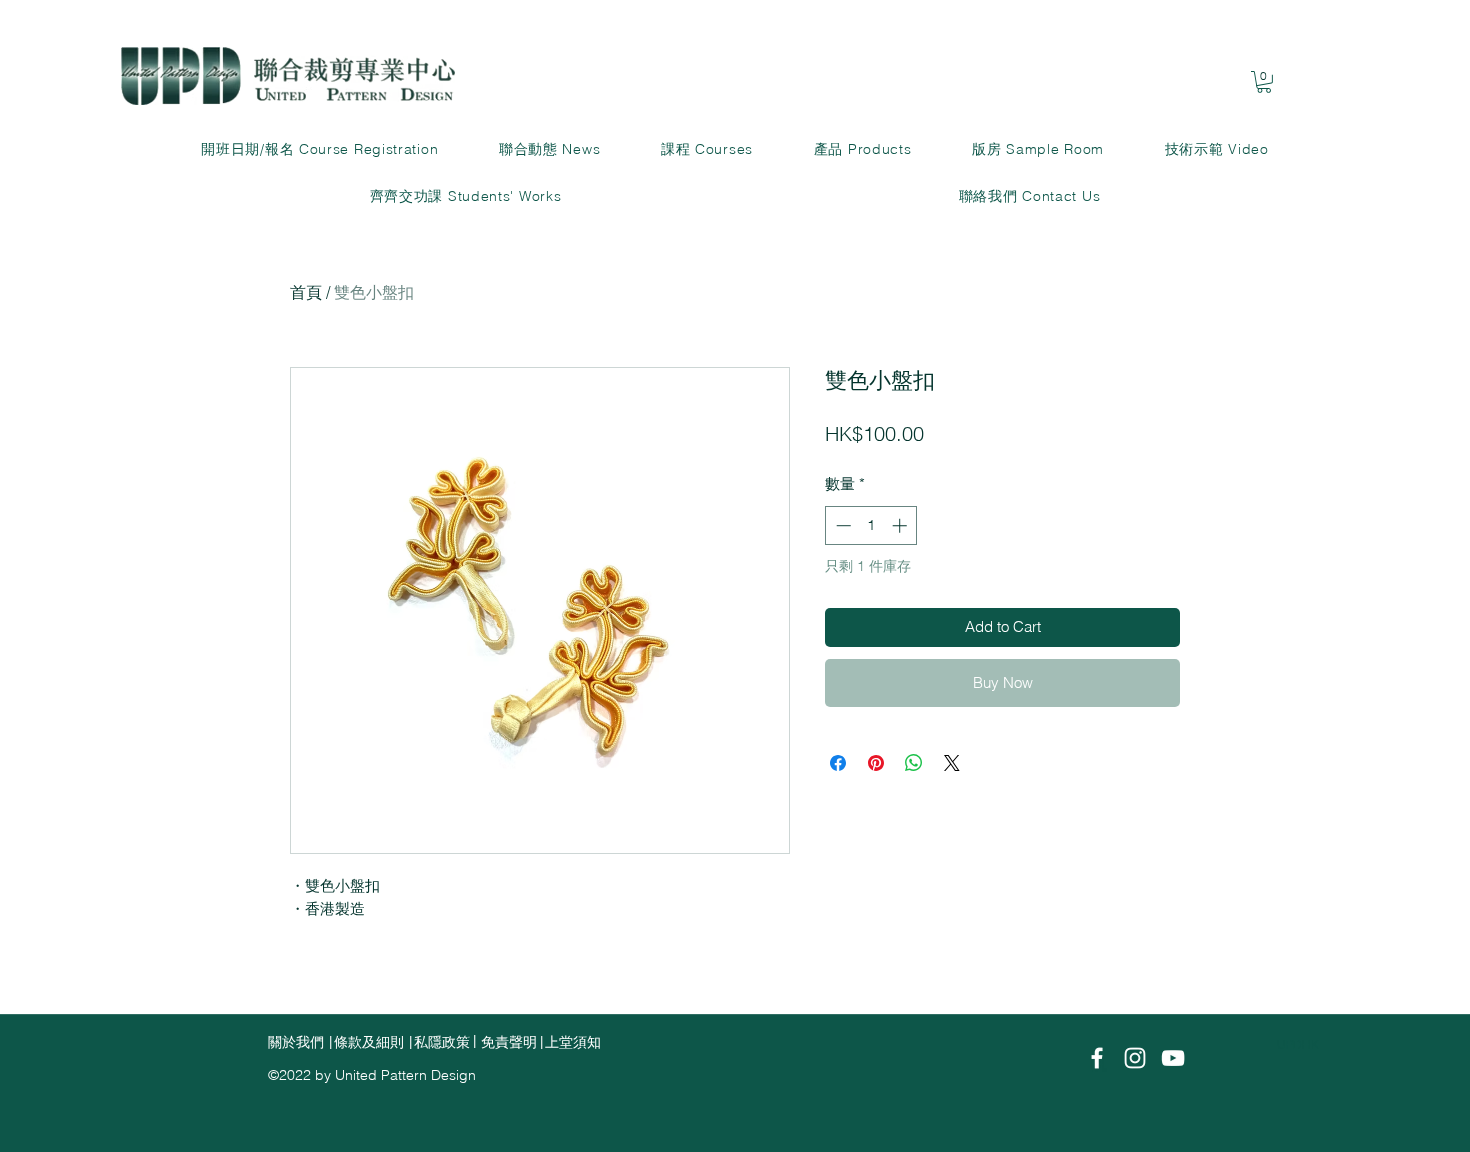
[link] (1264, 82)
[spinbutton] (871, 525)
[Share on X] (952, 763)
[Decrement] (841, 525)
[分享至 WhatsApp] (914, 763)
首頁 (306, 292)
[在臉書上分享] (838, 763)
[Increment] (901, 525)
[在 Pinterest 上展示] (876, 763)
